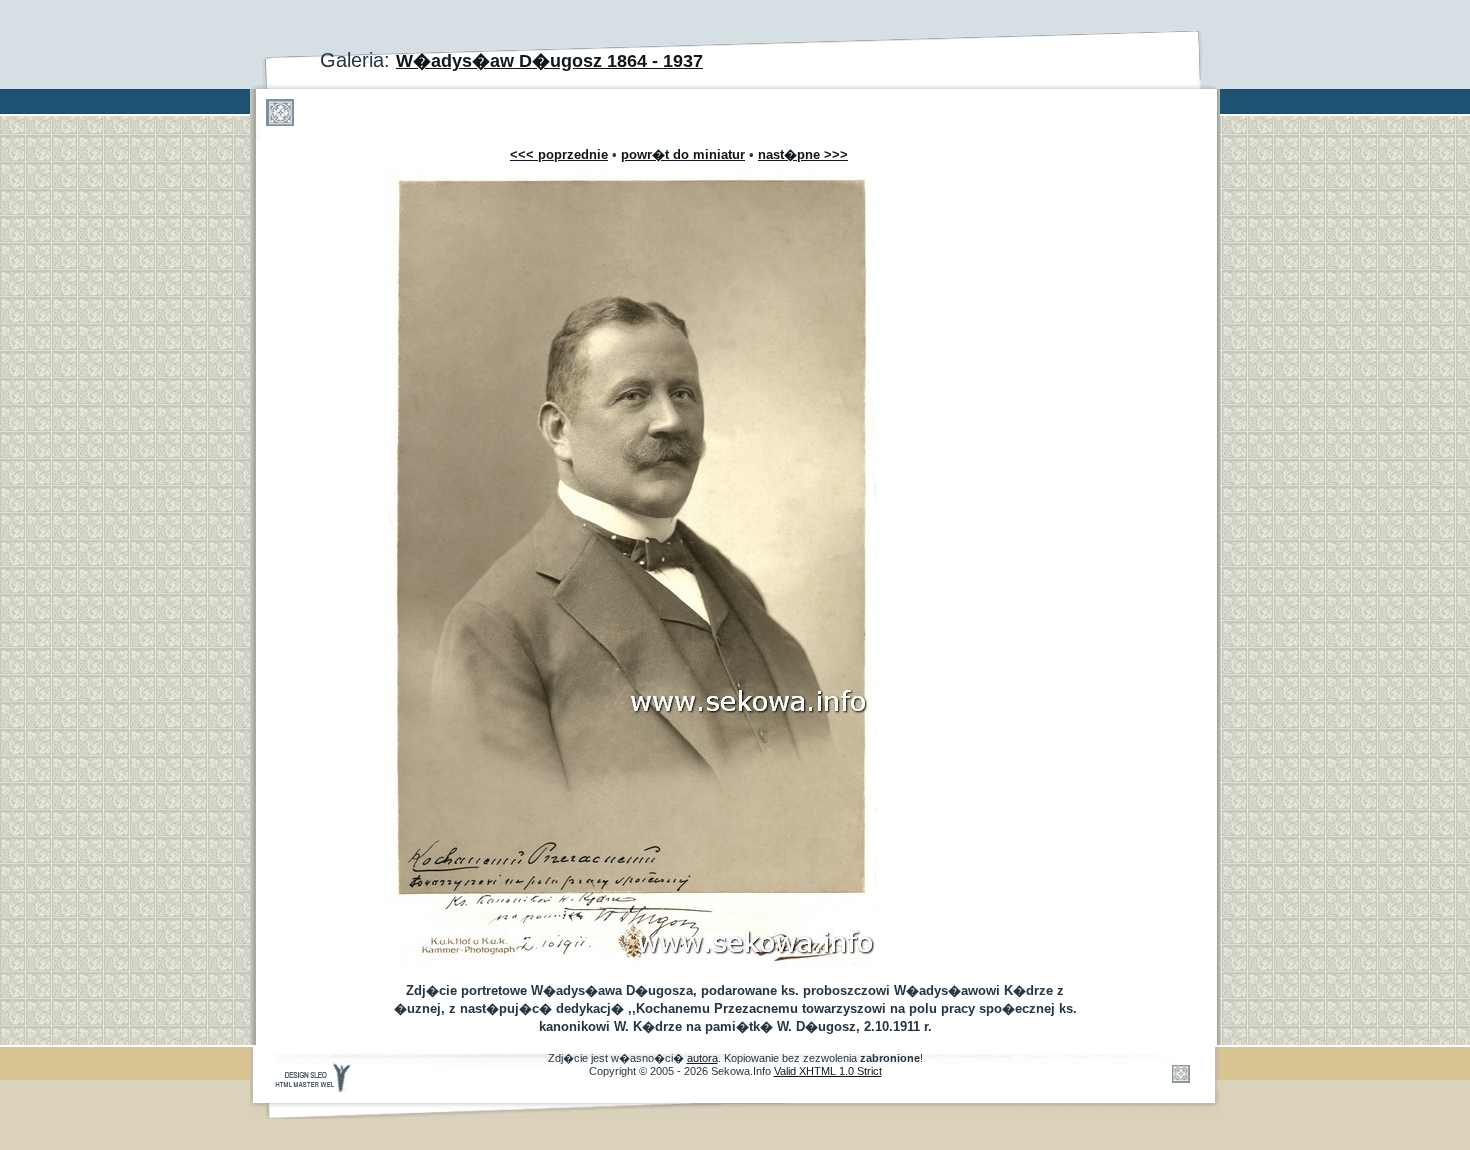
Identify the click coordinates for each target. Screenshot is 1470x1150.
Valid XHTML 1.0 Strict (828, 1071)
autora (702, 1058)
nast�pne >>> (803, 154)
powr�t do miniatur (683, 154)
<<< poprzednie (559, 154)
